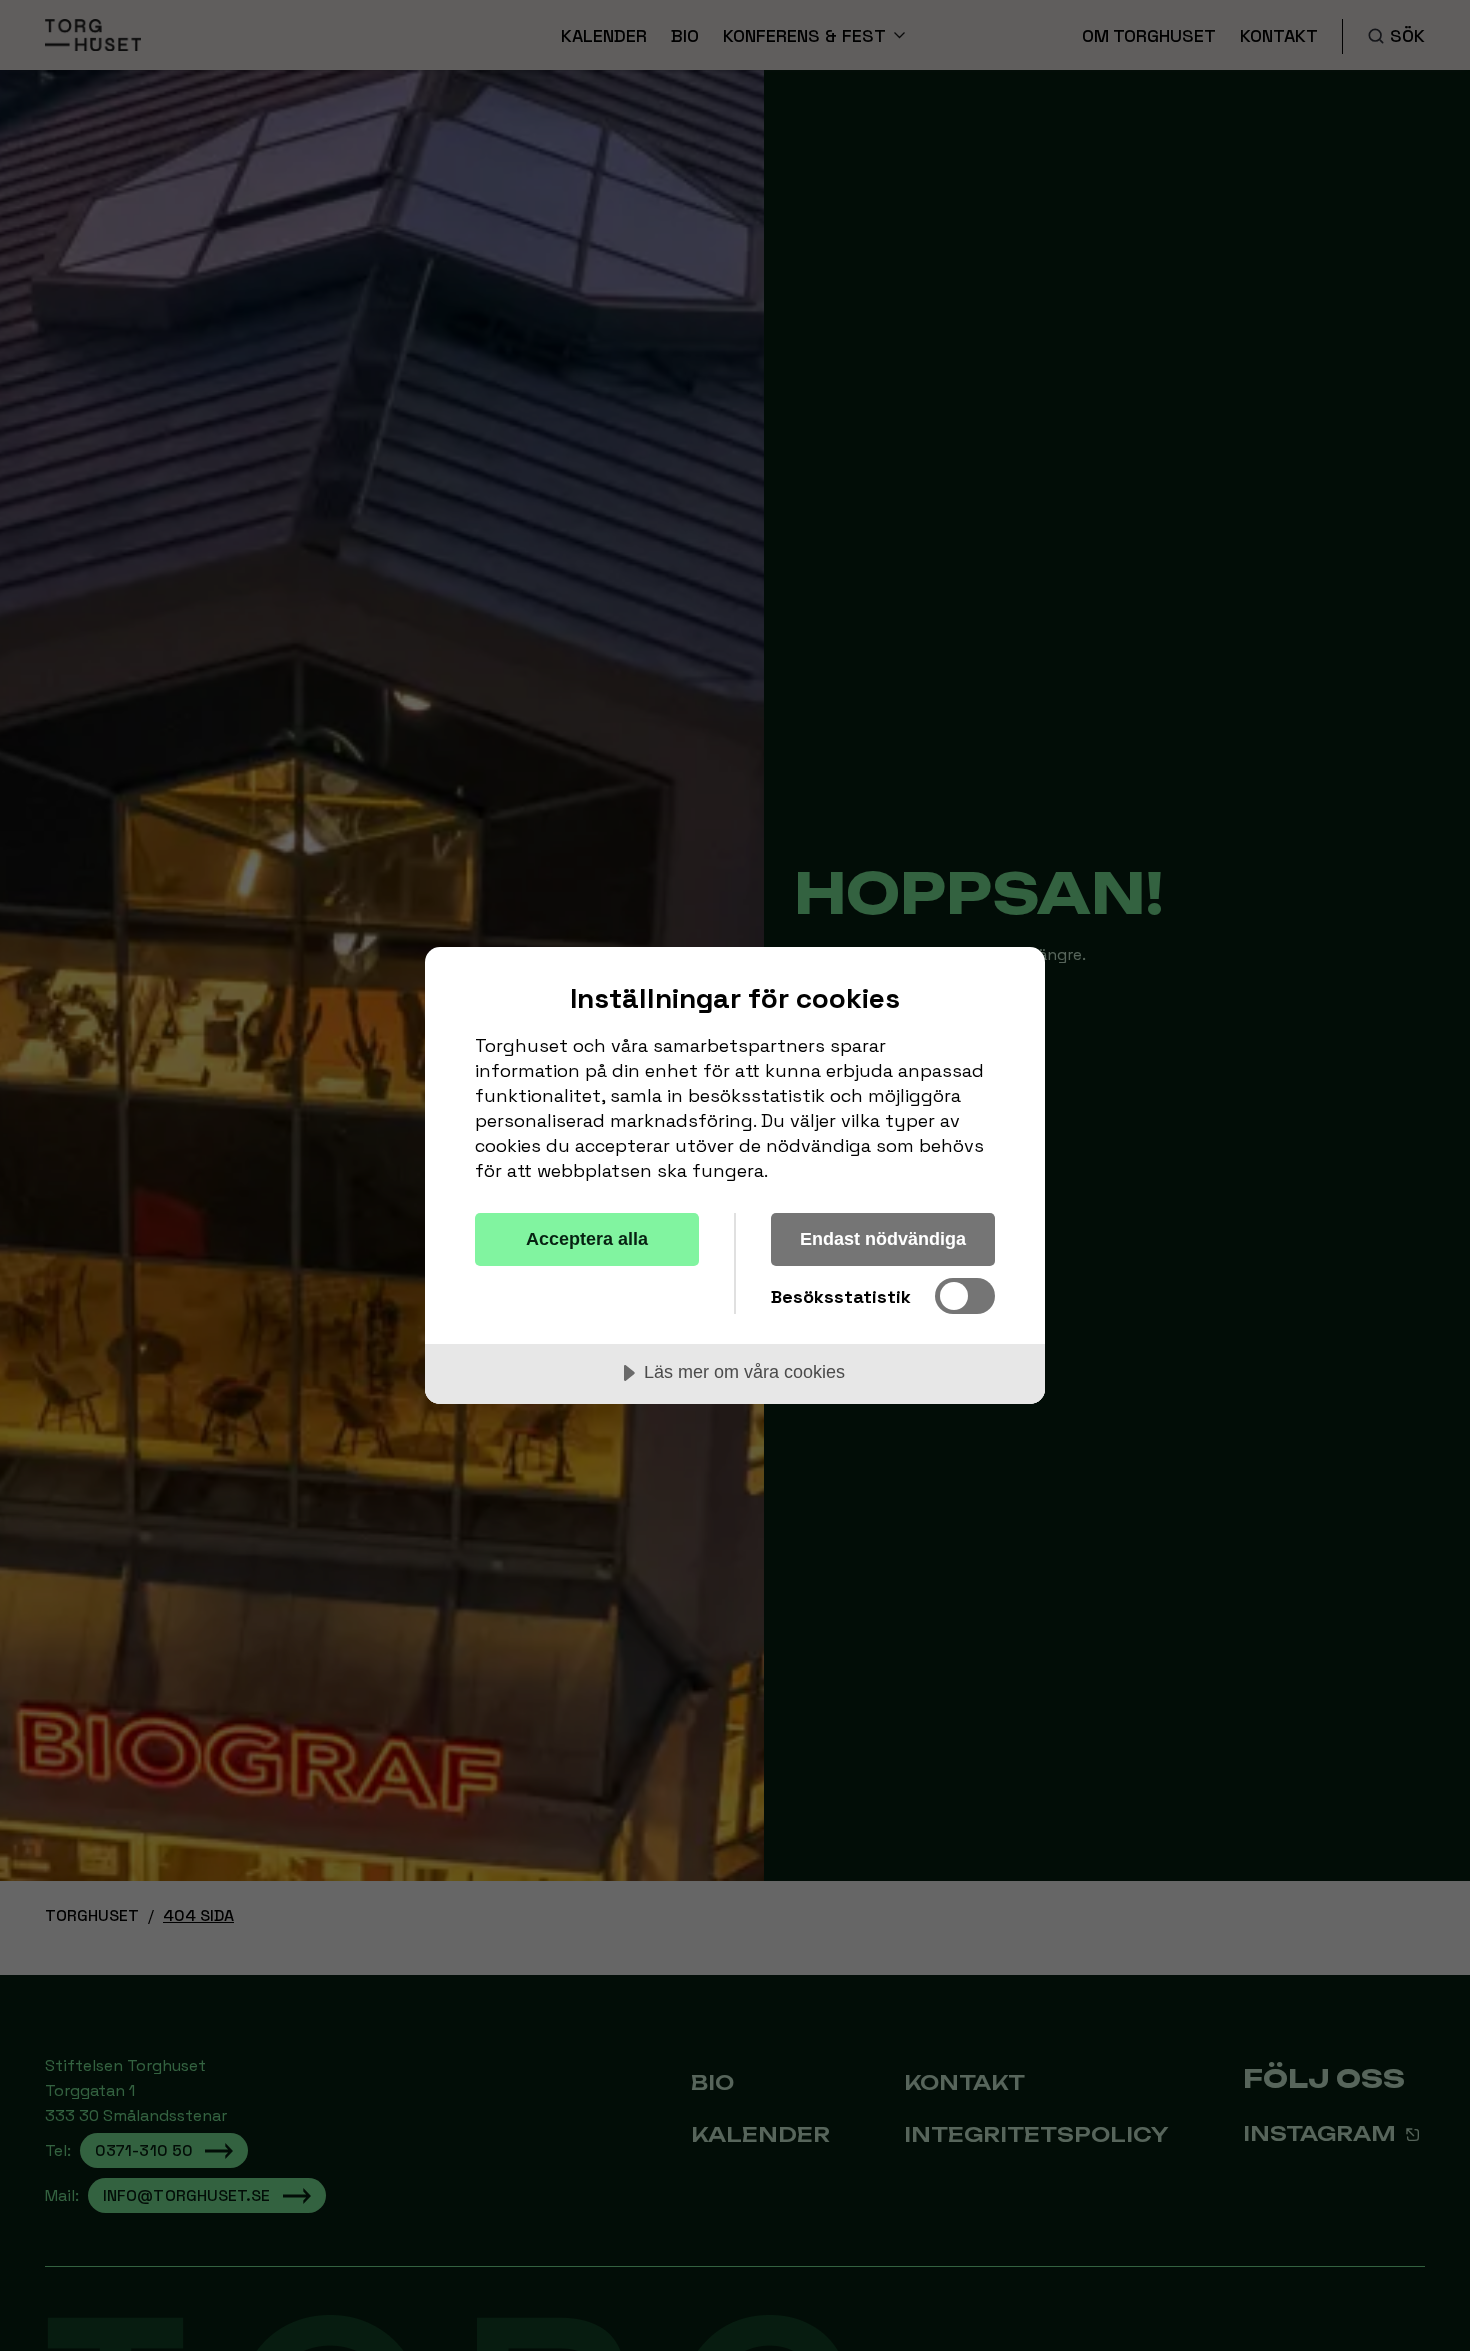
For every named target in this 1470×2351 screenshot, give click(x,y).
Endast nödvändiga (883, 1239)
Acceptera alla (587, 1239)
